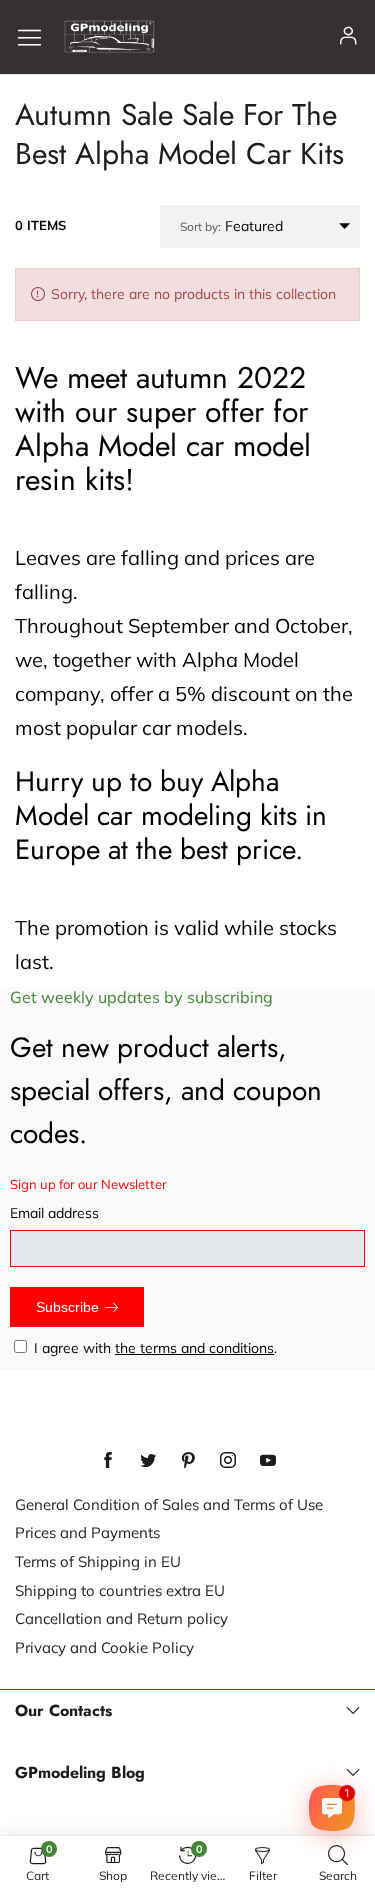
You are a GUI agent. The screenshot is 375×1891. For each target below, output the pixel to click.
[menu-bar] (37, 36)
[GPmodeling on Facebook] (108, 1461)
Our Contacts (63, 1711)
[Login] (348, 36)
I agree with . (155, 1348)
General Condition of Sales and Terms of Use (169, 1504)
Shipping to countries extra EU (120, 1590)
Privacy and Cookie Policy (104, 1647)
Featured (231, 226)
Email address (54, 1213)
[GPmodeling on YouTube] (268, 1461)
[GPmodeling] (109, 36)
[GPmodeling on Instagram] (228, 1461)
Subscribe (67, 1307)
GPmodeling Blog (80, 1773)
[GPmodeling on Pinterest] (188, 1461)
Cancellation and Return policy (121, 1618)
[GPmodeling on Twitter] (148, 1461)
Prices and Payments (87, 1532)
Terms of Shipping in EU (98, 1561)
